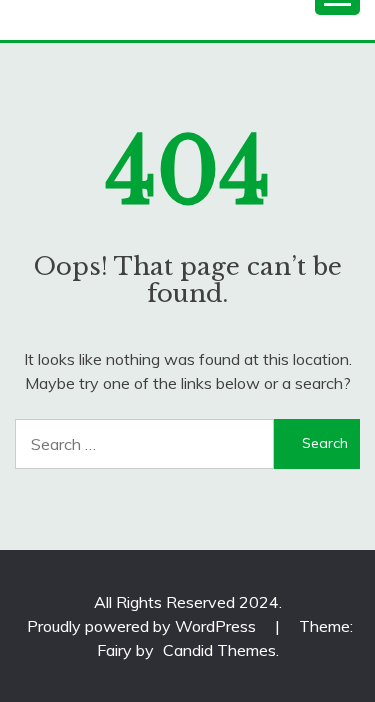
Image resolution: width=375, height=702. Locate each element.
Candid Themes (219, 650)
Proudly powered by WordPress (143, 626)
